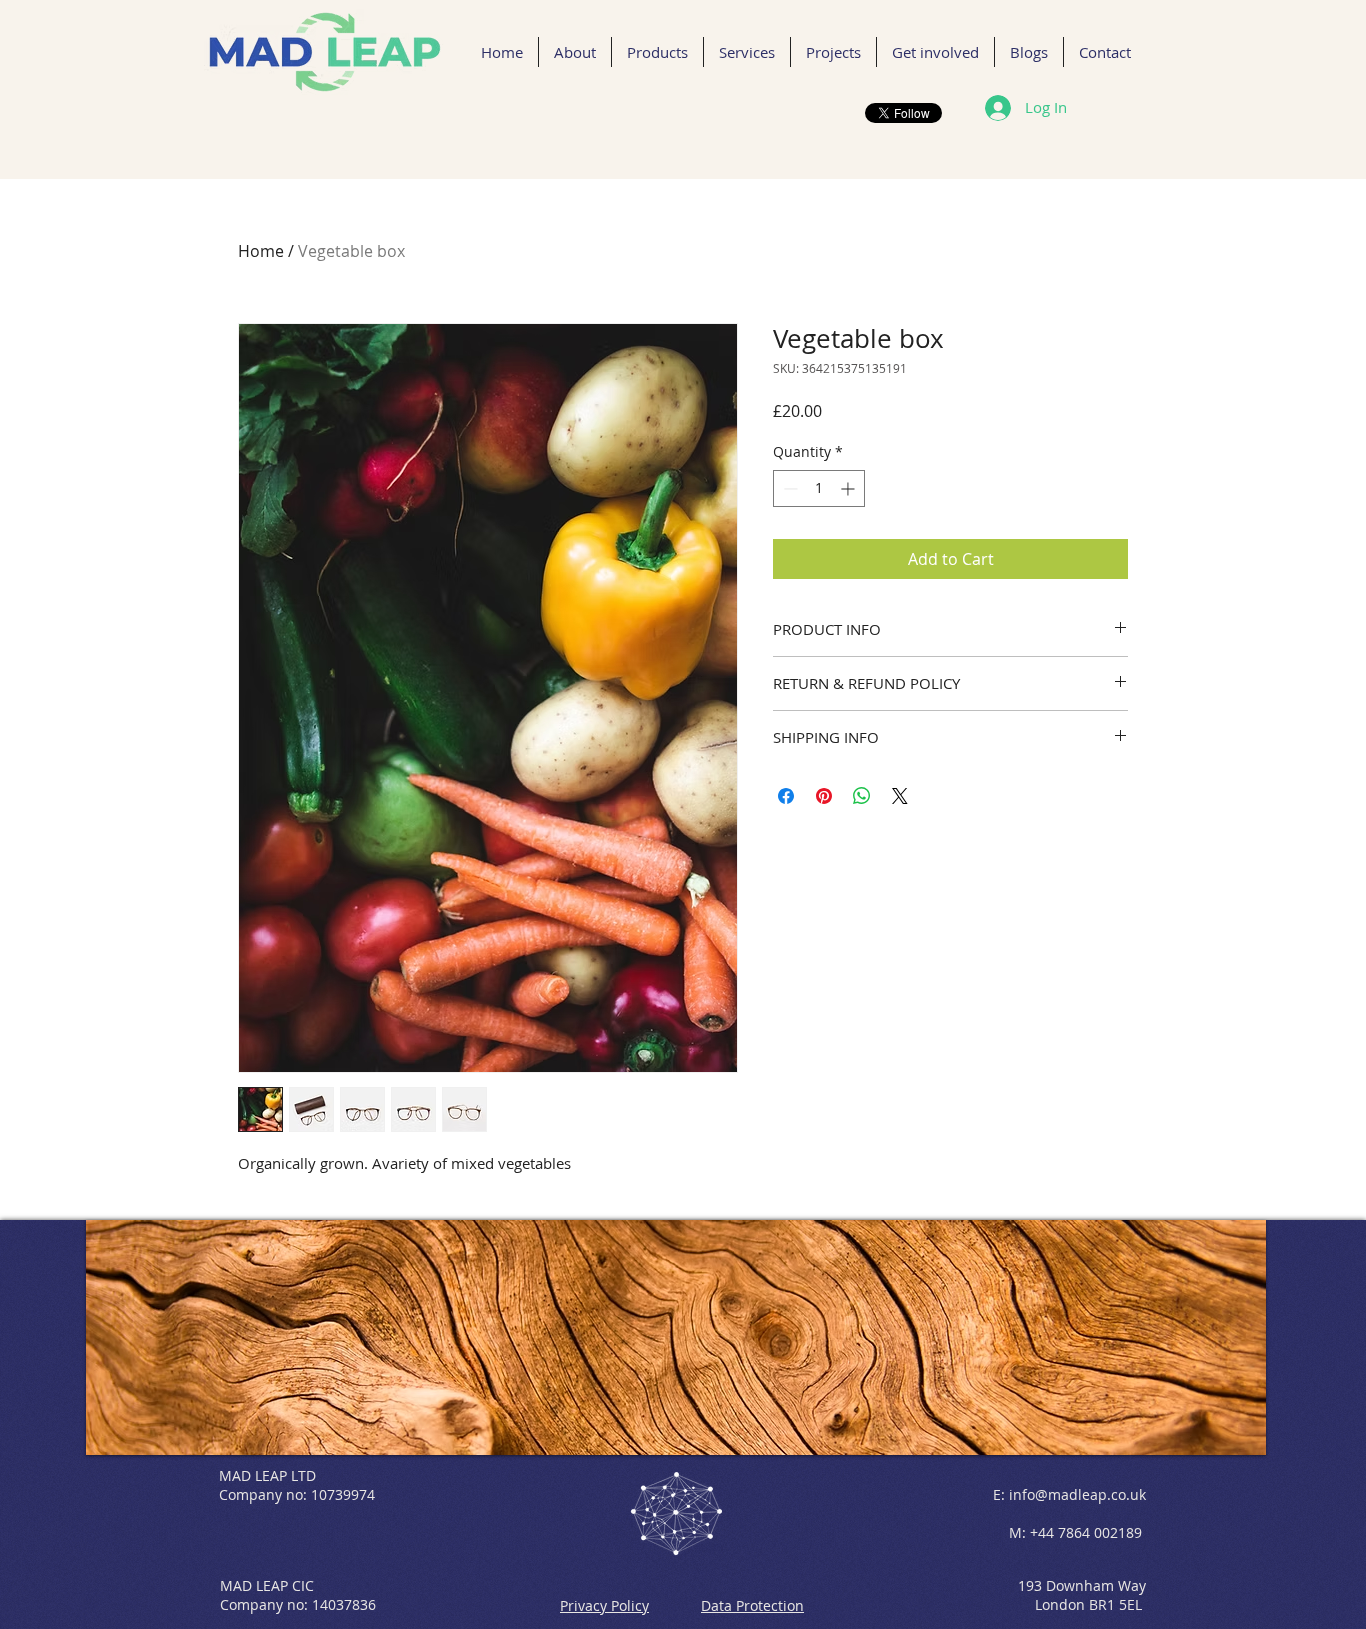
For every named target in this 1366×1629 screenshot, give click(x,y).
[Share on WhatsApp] (862, 796)
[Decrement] (788, 488)
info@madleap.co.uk (1077, 1494)
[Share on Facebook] (786, 796)
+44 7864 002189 (1086, 1532)
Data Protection (752, 1605)
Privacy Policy (604, 1605)
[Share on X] (900, 796)
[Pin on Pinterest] (824, 796)
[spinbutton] (819, 488)
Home (261, 251)
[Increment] (849, 488)
